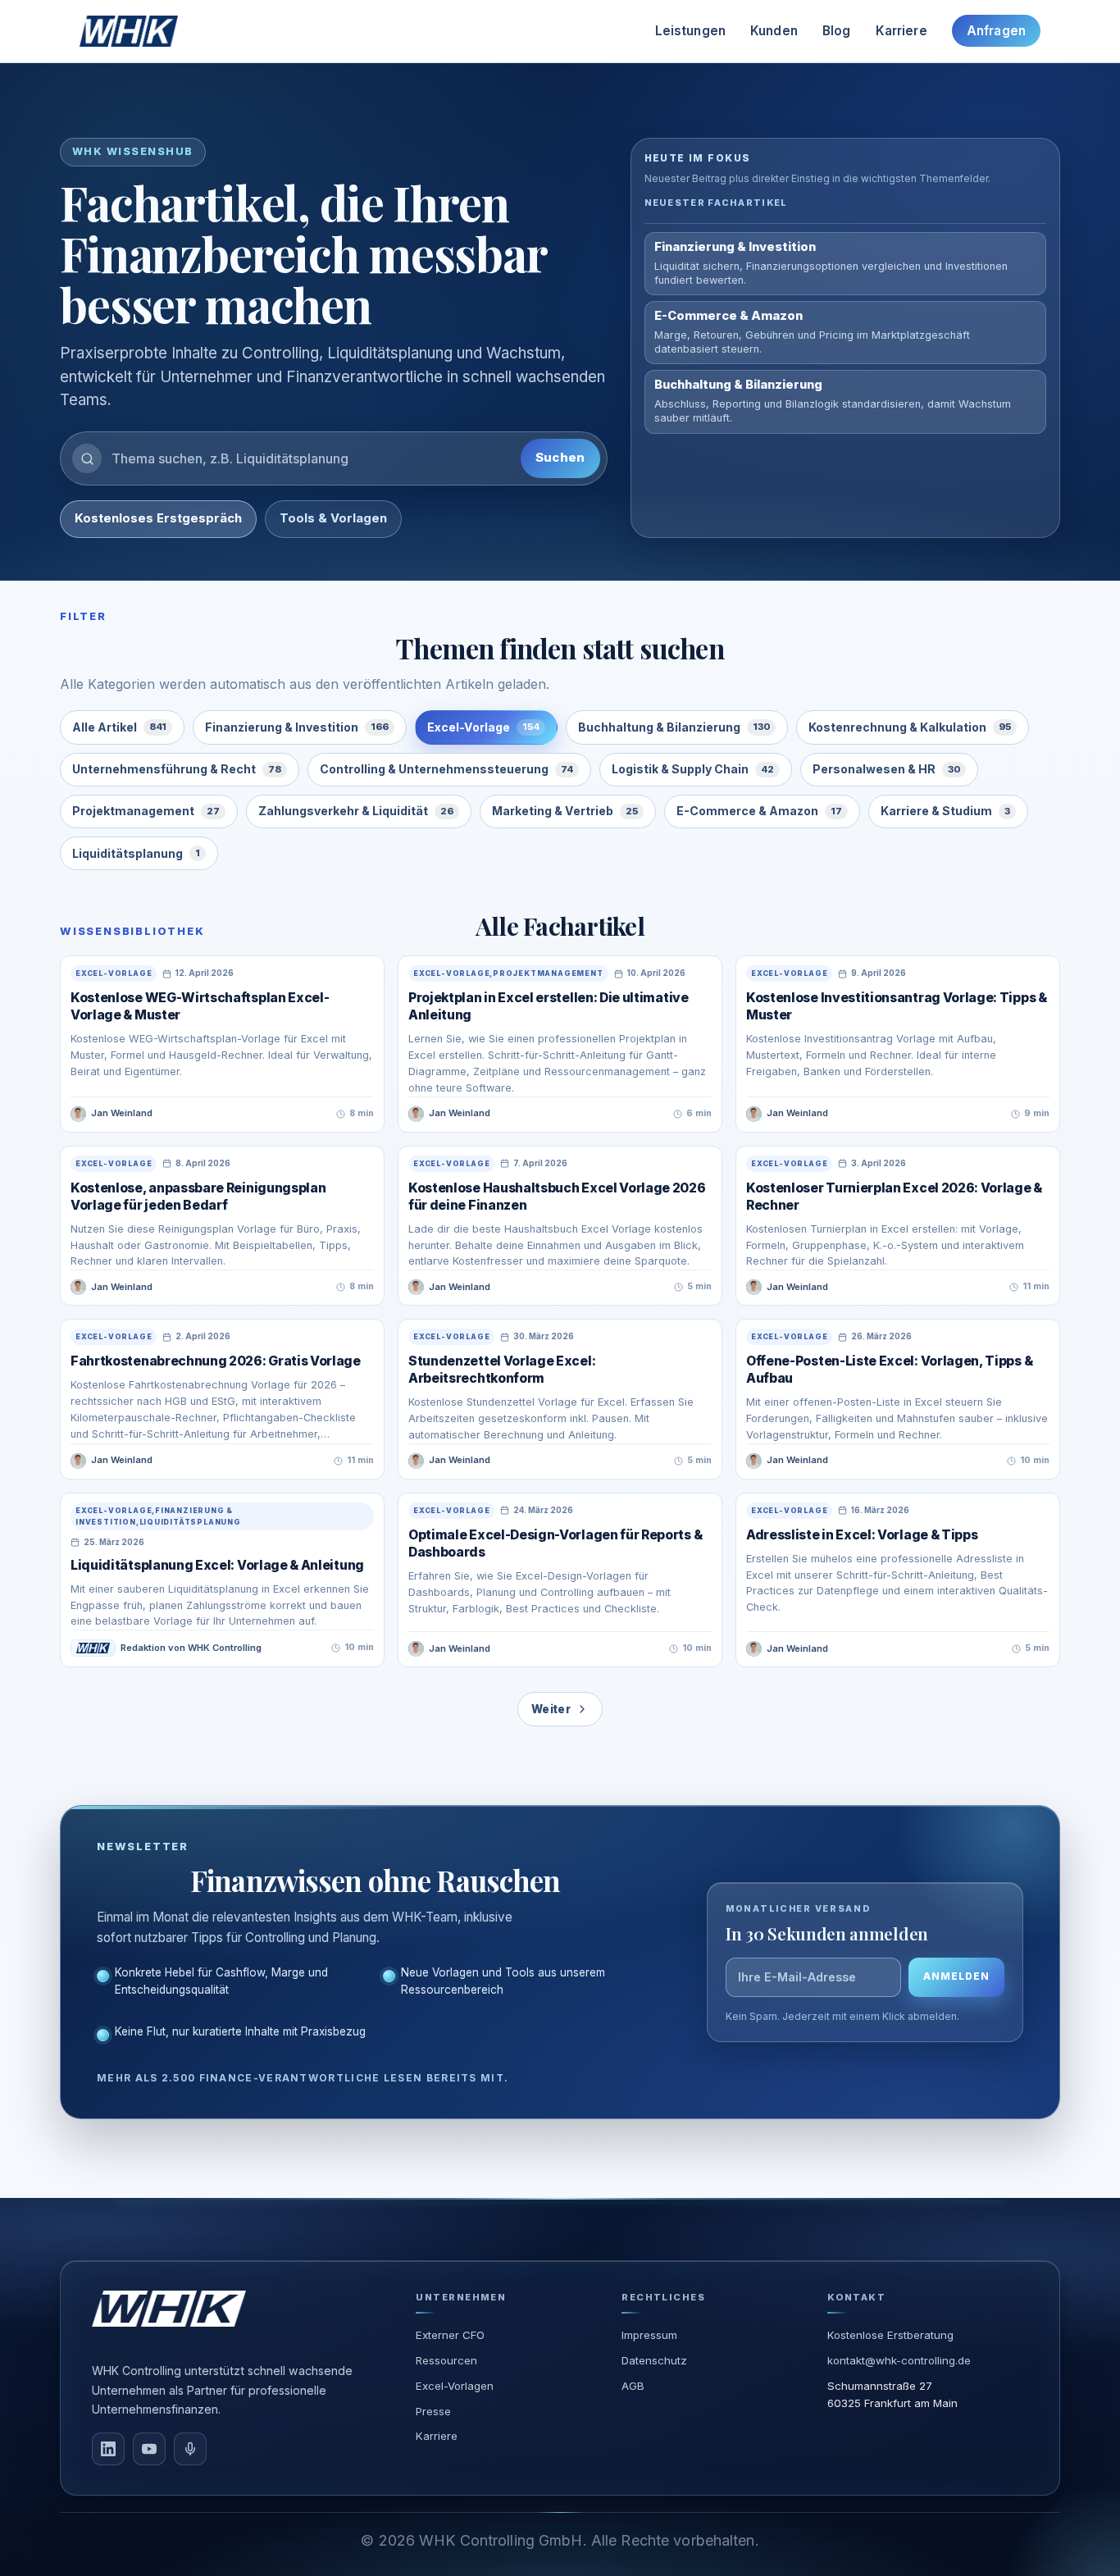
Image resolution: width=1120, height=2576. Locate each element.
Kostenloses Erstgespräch (158, 518)
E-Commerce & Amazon (759, 811)
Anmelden (956, 1976)
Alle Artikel (119, 727)
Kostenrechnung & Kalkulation (910, 727)
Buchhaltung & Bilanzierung (674, 727)
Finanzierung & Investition (297, 727)
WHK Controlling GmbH (501, 2540)
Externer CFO (450, 2335)
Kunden (774, 31)
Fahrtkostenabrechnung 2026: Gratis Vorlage (216, 1361)
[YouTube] (149, 2449)
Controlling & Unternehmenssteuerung (446, 769)
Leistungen (691, 31)
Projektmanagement (146, 811)
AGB (633, 2386)
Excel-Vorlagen (455, 2386)
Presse (433, 2411)
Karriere (901, 31)
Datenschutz (654, 2360)
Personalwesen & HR (886, 769)
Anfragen (996, 31)
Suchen (560, 458)
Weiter (551, 1709)
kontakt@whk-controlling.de (899, 2360)
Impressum (649, 2335)
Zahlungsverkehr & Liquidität (356, 811)
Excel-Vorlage (483, 727)
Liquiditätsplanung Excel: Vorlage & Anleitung (217, 1565)
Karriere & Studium (945, 811)
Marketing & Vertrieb (565, 811)
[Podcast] (190, 2449)
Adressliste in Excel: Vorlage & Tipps (862, 1535)
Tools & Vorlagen (333, 518)
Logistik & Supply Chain (693, 769)
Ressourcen (446, 2360)
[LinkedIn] (108, 2449)
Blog (837, 31)
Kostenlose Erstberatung (890, 2335)
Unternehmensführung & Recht (177, 769)
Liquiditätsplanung (136, 853)
